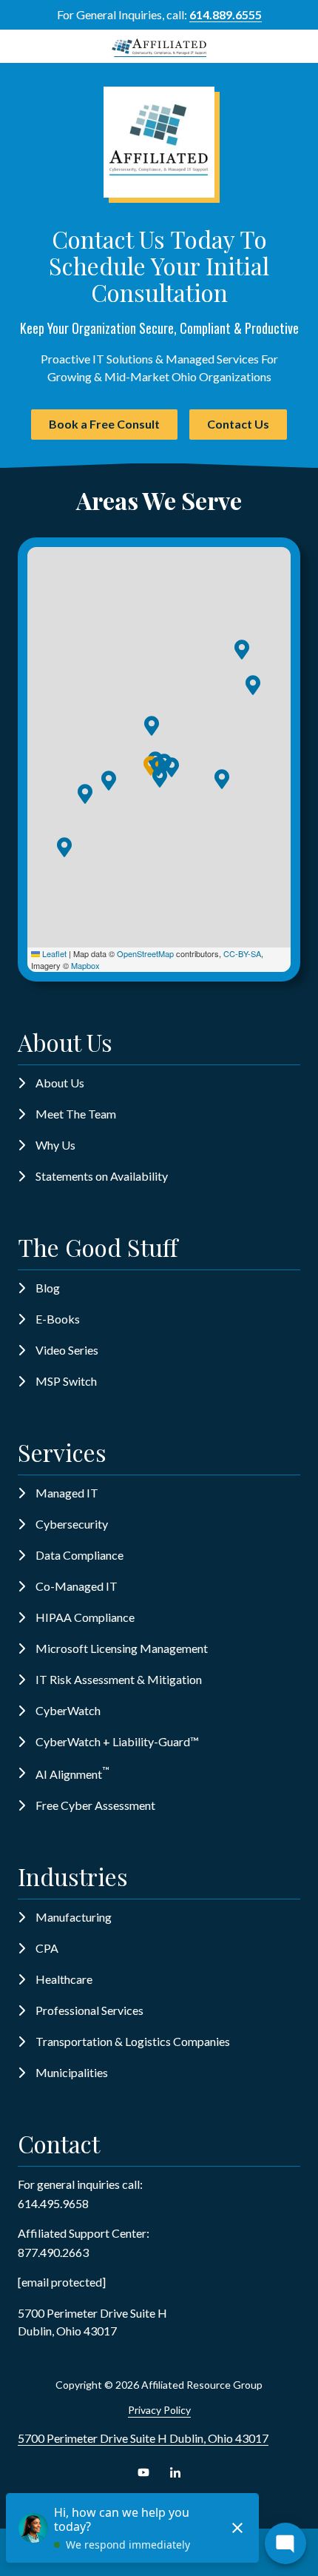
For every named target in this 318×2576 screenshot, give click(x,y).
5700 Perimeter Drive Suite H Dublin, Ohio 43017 (143, 2438)
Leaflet (53, 953)
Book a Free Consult (104, 424)
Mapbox (85, 965)
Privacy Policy (159, 2410)
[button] (242, 650)
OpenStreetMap (145, 953)
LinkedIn (175, 2472)
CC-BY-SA (242, 953)
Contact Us (238, 424)
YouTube (143, 2472)
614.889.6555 (226, 14)
